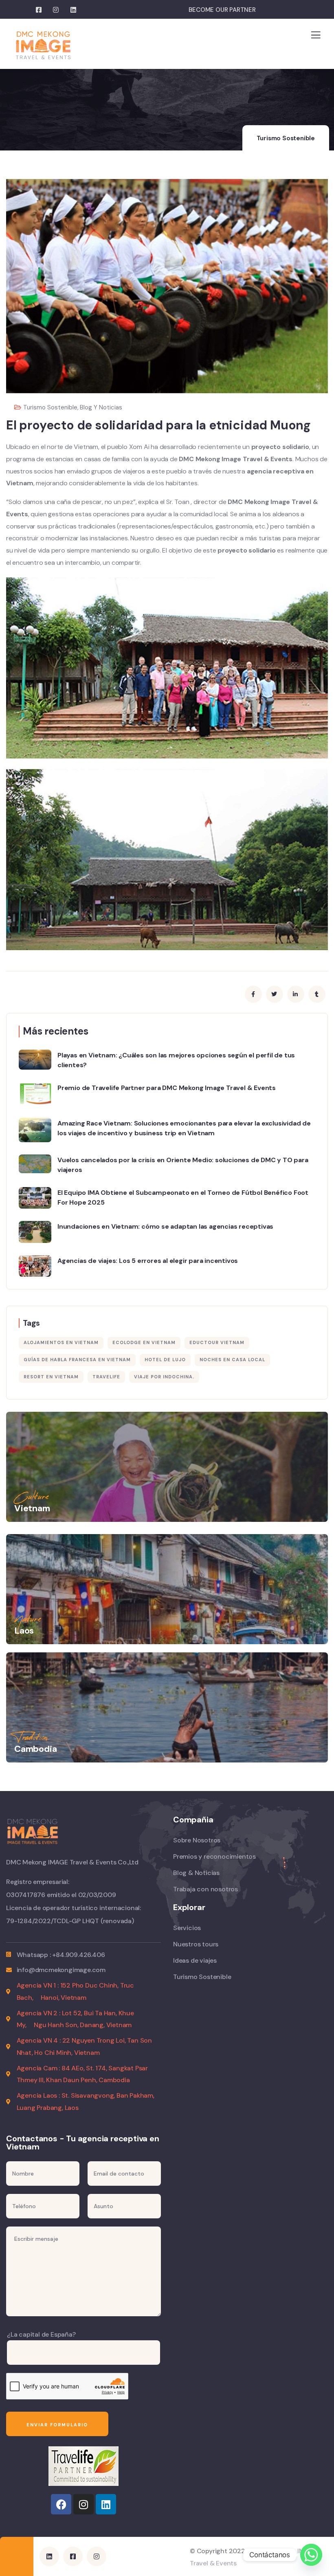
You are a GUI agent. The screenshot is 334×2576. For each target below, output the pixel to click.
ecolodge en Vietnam (144, 1342)
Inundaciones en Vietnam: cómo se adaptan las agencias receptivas (165, 1226)
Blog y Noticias (101, 407)
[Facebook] (61, 2504)
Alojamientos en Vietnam (61, 1342)
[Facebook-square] (73, 2556)
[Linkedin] (106, 2504)
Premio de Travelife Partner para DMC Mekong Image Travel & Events (167, 1088)
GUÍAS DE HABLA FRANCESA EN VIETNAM (77, 1360)
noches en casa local (232, 1360)
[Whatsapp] (311, 2555)
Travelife (106, 1377)
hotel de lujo (165, 1360)
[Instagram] (83, 2504)
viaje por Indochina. (164, 1377)
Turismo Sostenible (286, 138)
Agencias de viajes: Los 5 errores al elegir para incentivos (148, 1261)
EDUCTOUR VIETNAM (217, 1342)
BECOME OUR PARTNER (222, 10)
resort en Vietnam (51, 1377)
